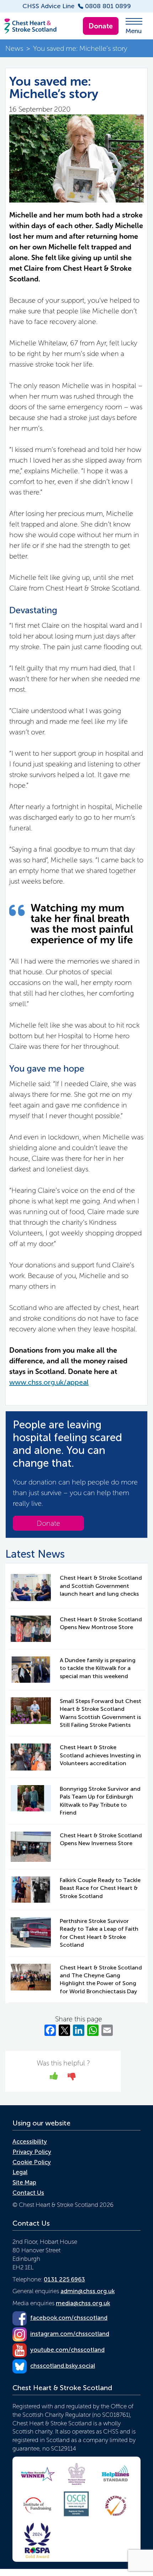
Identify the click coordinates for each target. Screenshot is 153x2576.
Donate (101, 26)
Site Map (24, 2182)
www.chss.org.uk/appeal (49, 1382)
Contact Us (28, 2193)
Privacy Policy (32, 2152)
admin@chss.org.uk (88, 2291)
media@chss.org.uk (83, 2303)
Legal (20, 2172)
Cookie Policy (32, 2162)
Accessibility (30, 2141)
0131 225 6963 (64, 2279)
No (72, 2078)
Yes (54, 2078)
